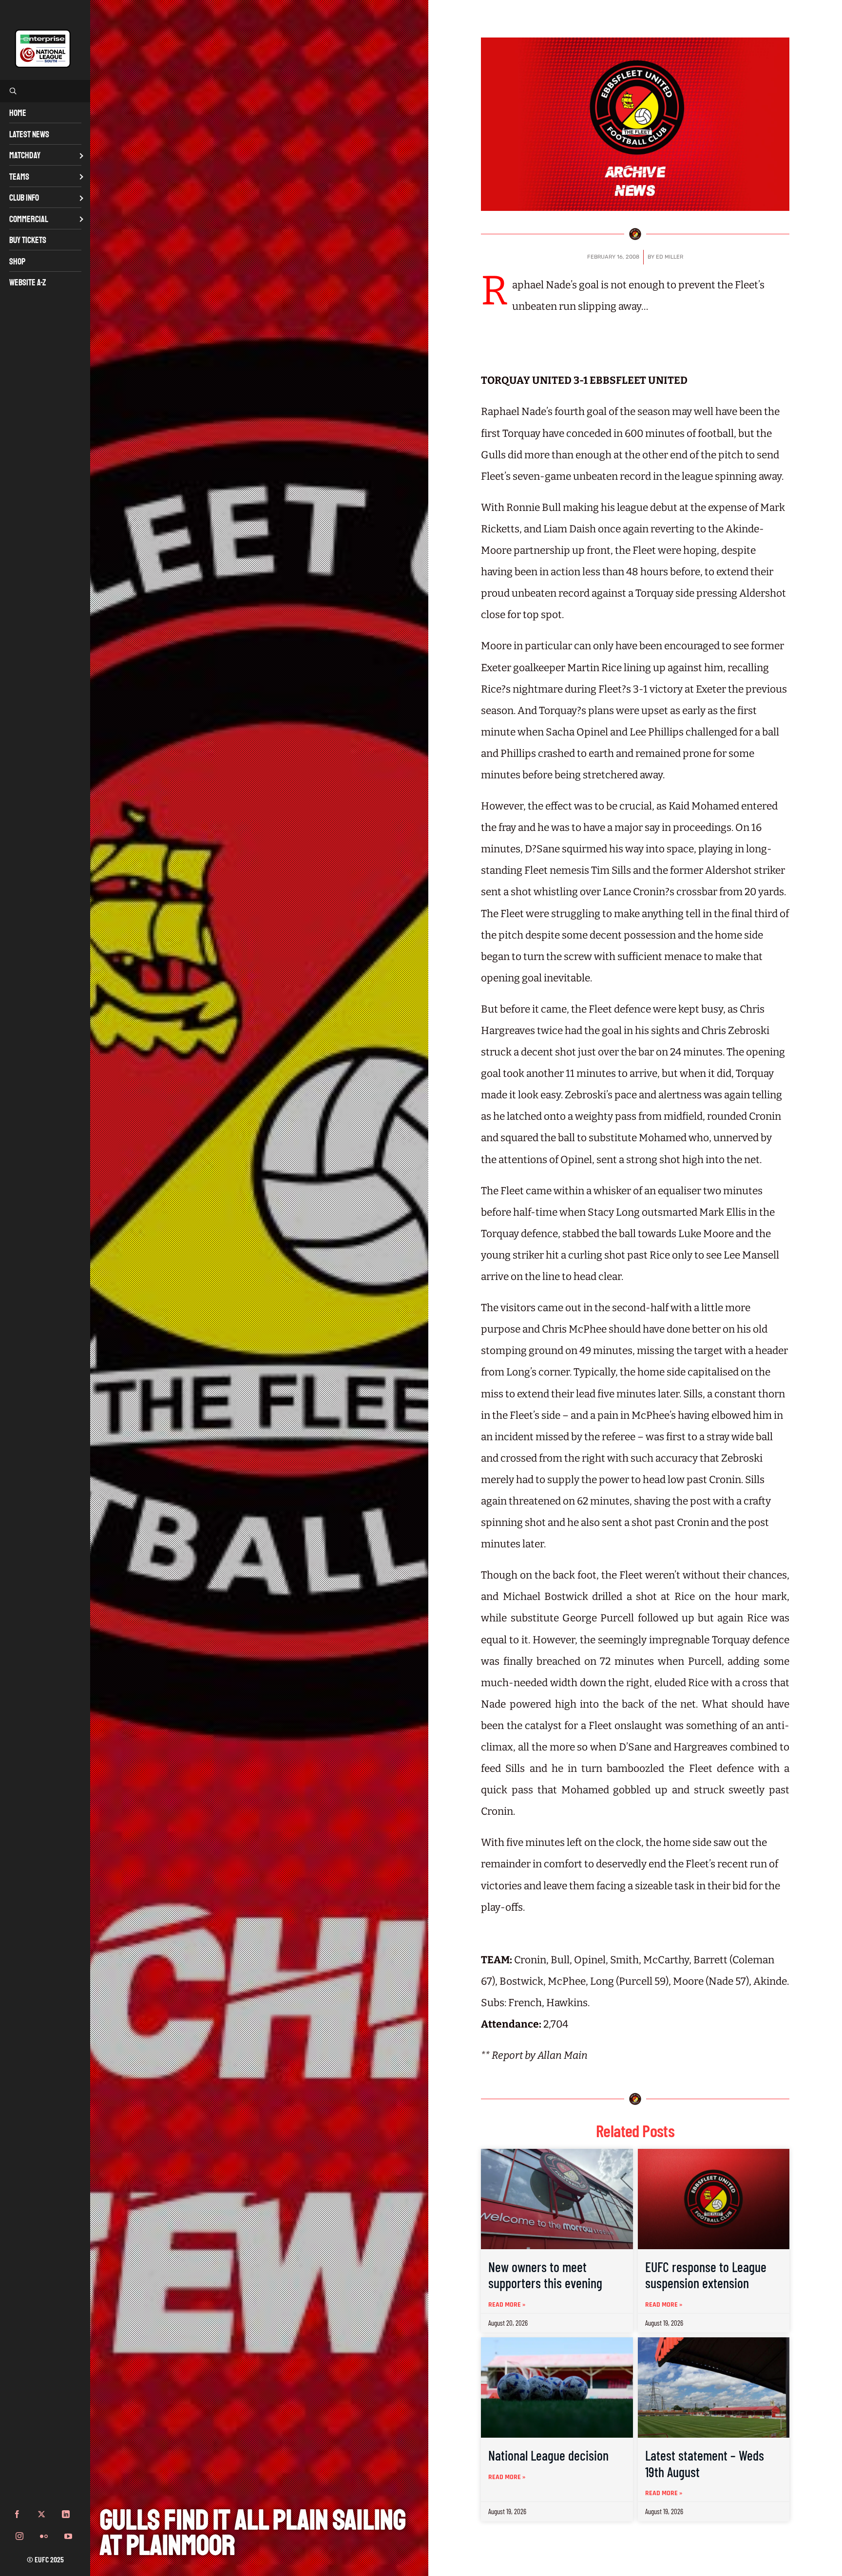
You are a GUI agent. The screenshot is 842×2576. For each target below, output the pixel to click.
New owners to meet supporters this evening (545, 2275)
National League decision (548, 2455)
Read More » (507, 2305)
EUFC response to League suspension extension (706, 2275)
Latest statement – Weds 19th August (705, 2463)
